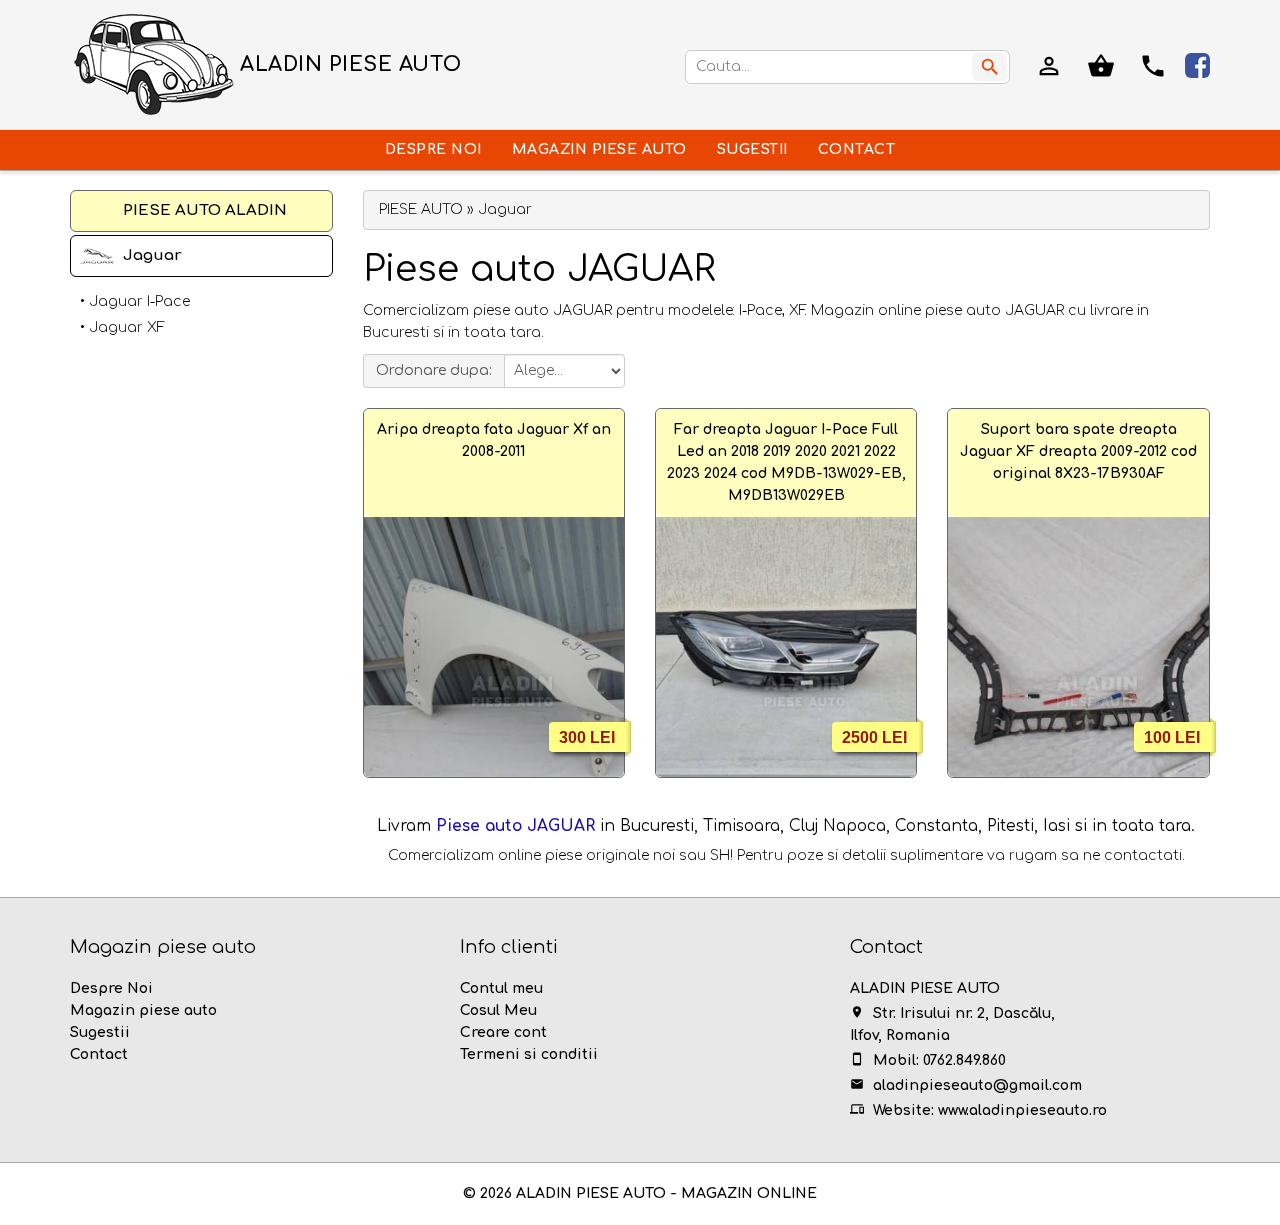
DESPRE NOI (433, 149)
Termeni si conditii (529, 1054)
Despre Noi (111, 988)
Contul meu (501, 988)
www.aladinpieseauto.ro (1022, 1110)
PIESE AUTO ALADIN (205, 210)
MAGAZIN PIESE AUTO (599, 149)
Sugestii (100, 1032)
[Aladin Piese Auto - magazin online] (155, 64)
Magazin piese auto (143, 1010)
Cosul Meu (498, 1010)
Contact (99, 1054)
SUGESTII (752, 149)
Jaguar (152, 255)
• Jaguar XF (122, 327)
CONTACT (857, 149)
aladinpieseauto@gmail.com (977, 1085)
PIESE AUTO (421, 209)
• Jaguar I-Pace (135, 301)
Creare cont (503, 1032)
